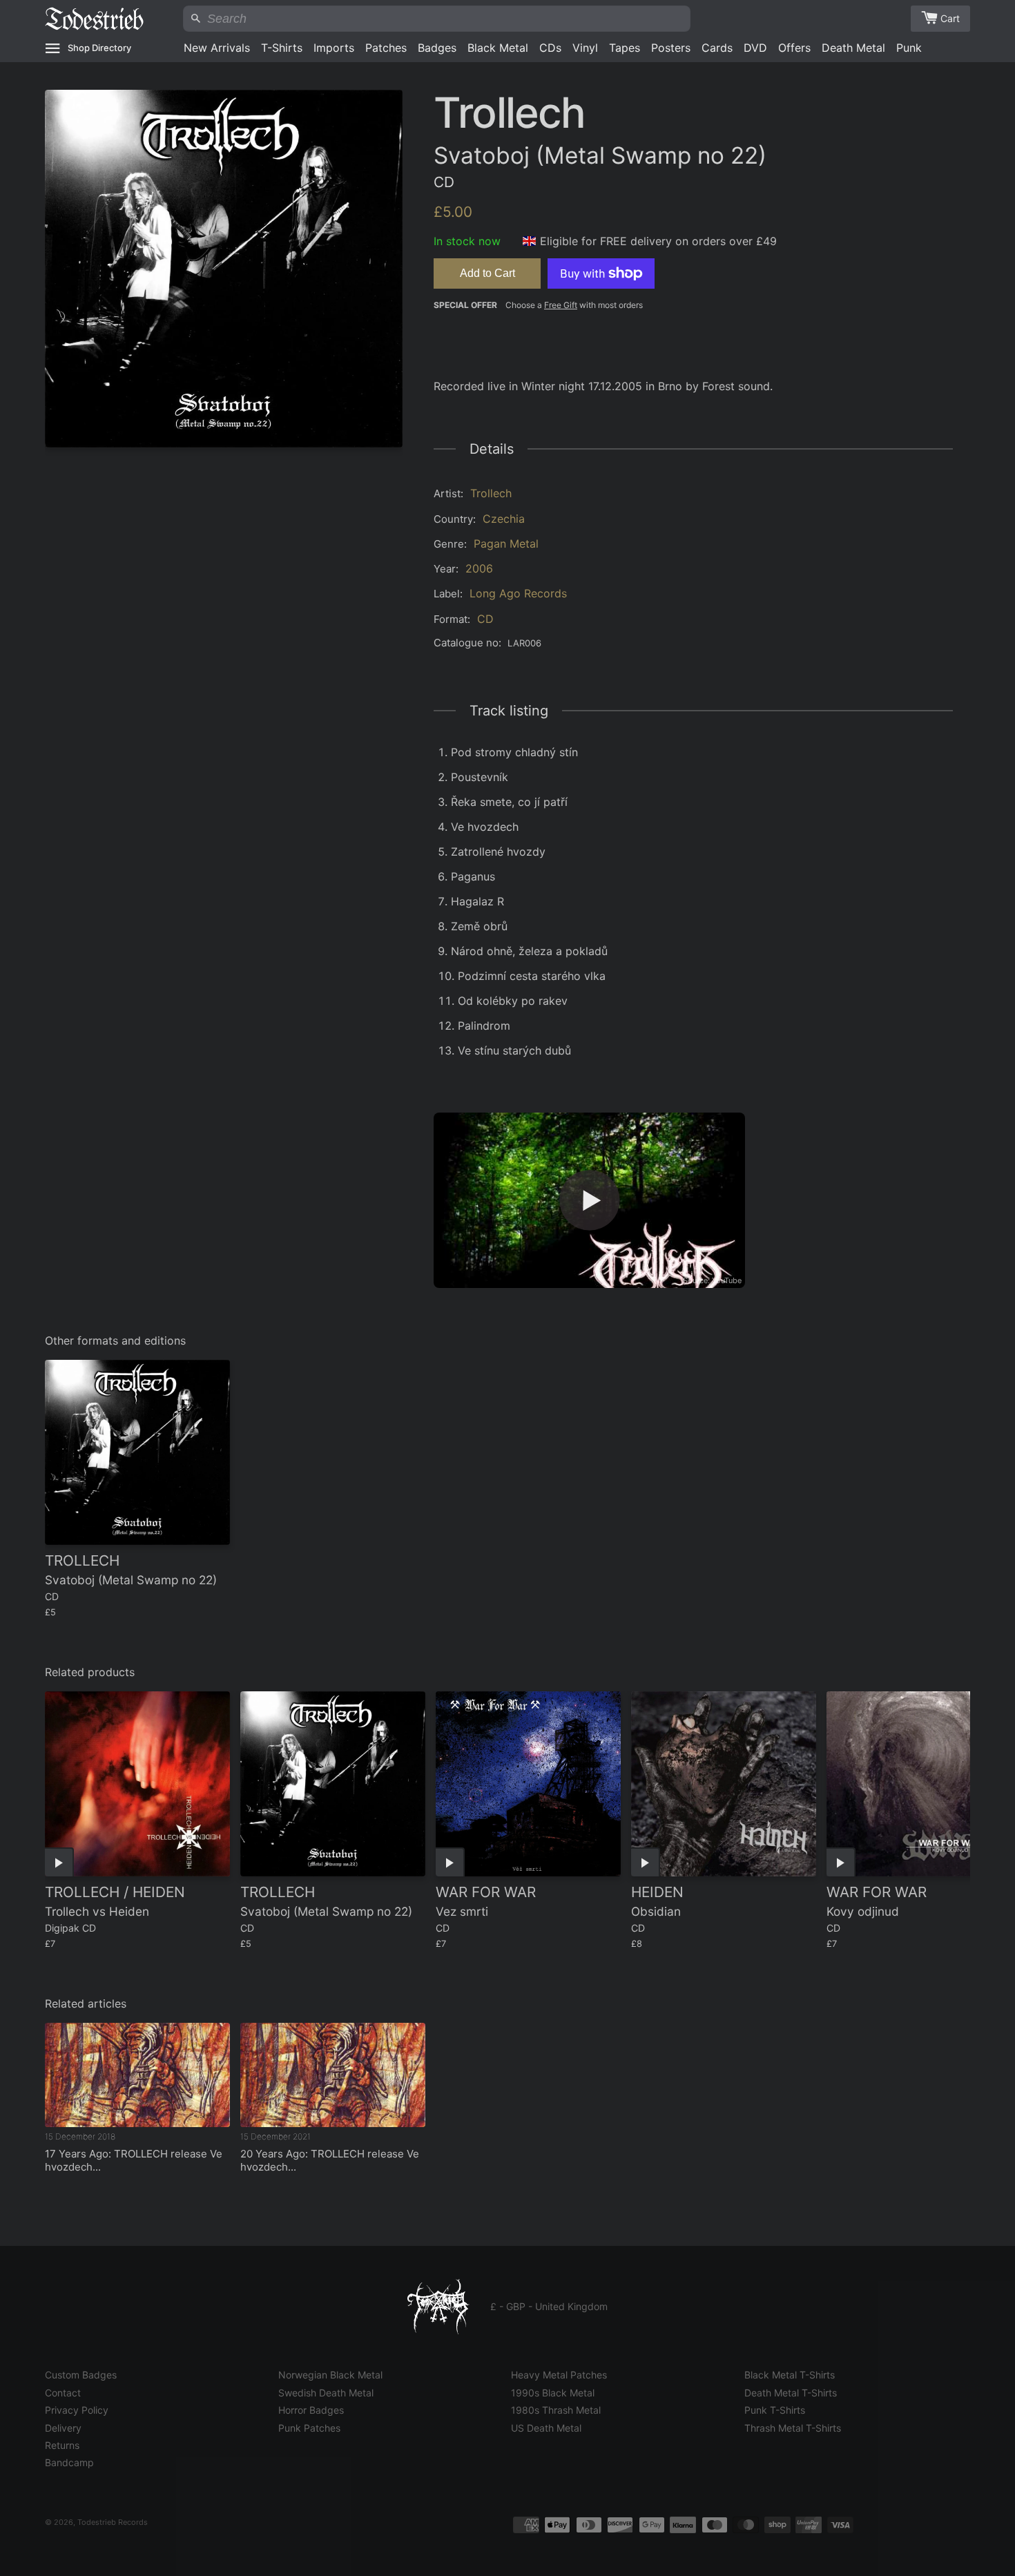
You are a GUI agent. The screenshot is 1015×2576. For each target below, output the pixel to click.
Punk (909, 48)
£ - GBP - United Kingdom (549, 2306)
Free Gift (561, 305)
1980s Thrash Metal (556, 2410)
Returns (62, 2445)
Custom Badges (81, 2375)
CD (485, 619)
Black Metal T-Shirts (790, 2375)
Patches (386, 48)
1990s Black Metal (553, 2393)
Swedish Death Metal (326, 2393)
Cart (950, 18)
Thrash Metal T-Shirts (793, 2428)
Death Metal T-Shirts (791, 2393)
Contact (63, 2393)
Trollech (491, 493)
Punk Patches (309, 2428)
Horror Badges (311, 2410)
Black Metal (498, 48)
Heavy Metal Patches (559, 2375)
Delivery (63, 2428)
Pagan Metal (506, 544)
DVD (755, 48)
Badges (437, 48)
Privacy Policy (77, 2410)
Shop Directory (99, 48)
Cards (717, 48)
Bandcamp (69, 2462)
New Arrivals (217, 48)
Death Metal (853, 48)
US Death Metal (546, 2428)
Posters (671, 48)
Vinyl (585, 48)
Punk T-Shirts (775, 2410)
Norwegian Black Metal (330, 2375)
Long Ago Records (518, 593)
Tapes (625, 48)
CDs (550, 48)
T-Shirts (282, 48)
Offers (794, 48)
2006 (479, 568)
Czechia (504, 519)
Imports (334, 48)
